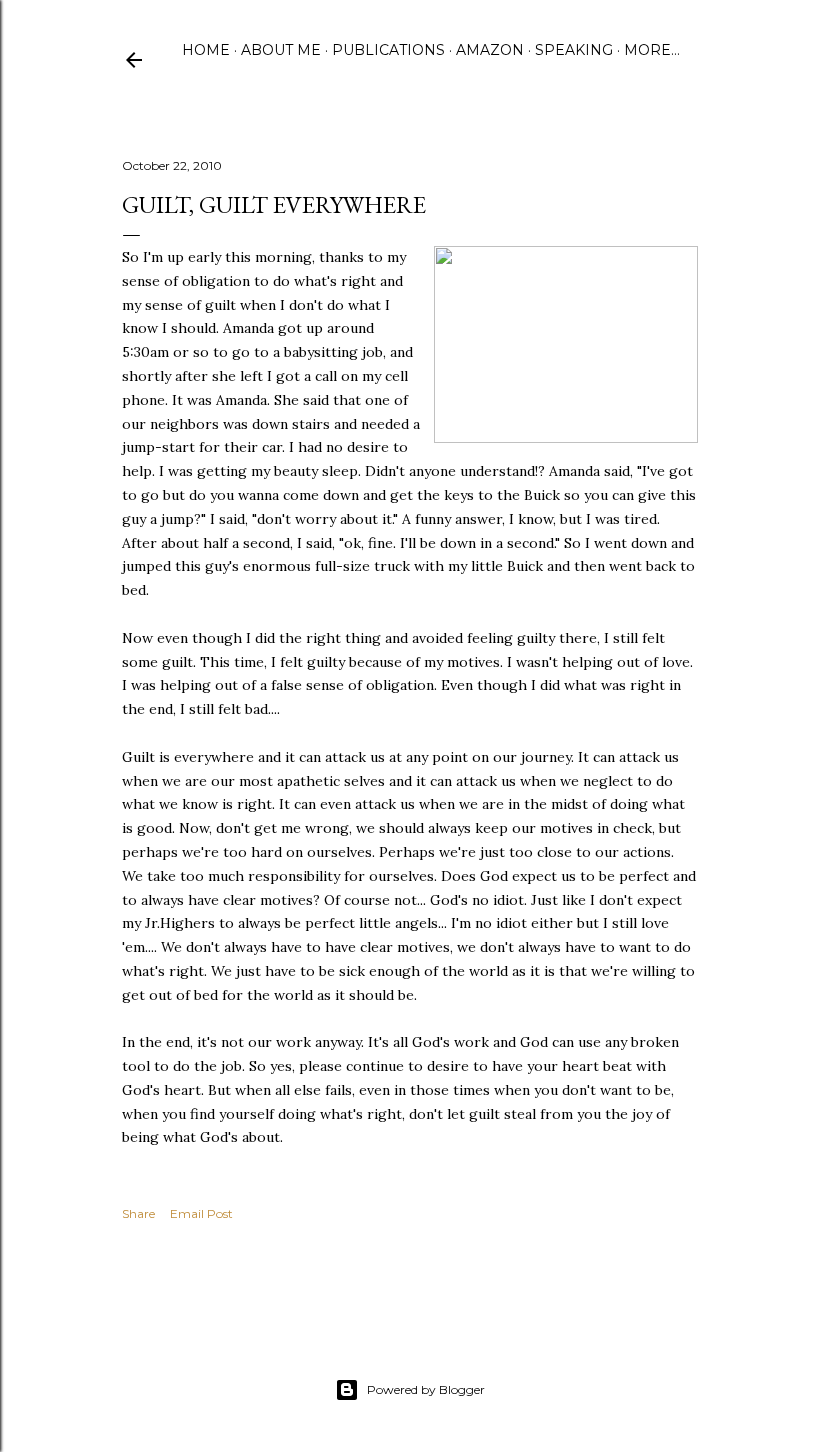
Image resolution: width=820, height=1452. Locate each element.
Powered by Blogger (426, 1389)
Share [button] (138, 1213)
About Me (281, 50)
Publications (388, 50)
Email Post (201, 1213)
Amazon (490, 50)
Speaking (574, 50)
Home (206, 50)
